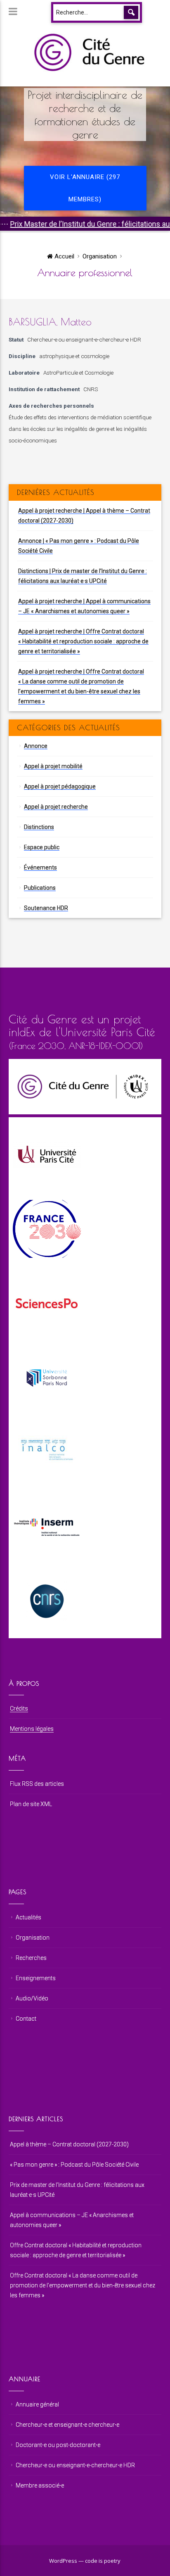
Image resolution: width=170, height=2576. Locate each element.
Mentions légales (32, 1729)
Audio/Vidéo (32, 1998)
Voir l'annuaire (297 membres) (85, 188)
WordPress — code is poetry (85, 2561)
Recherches (31, 1958)
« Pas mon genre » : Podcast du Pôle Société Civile (74, 2165)
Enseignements (36, 1978)
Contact (26, 2019)
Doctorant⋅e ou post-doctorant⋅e (58, 2445)
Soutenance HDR (46, 908)
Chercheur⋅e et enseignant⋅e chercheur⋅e (67, 2425)
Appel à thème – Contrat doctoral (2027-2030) (69, 2144)
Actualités (28, 1917)
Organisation (100, 256)
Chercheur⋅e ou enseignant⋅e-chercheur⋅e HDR (84, 339)
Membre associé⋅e (40, 2485)
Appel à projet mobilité (53, 766)
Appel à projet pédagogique (60, 786)
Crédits (19, 1709)
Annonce (36, 746)
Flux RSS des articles (37, 1784)
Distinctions (39, 827)
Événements (40, 867)
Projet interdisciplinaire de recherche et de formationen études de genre (85, 115)
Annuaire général (37, 2404)
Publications (40, 888)
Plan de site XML (31, 1804)
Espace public (42, 847)
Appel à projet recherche (56, 807)
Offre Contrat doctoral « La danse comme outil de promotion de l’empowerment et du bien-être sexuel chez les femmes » (83, 2285)
